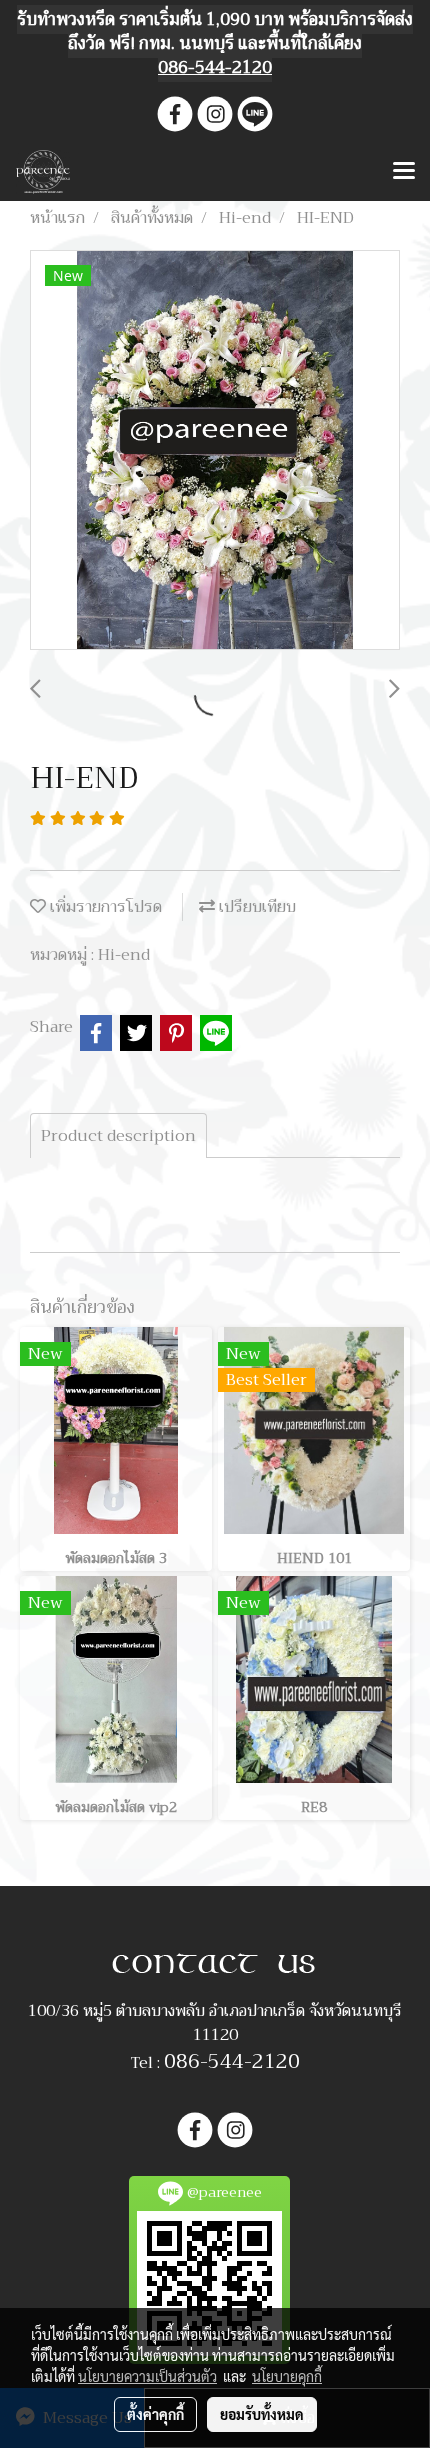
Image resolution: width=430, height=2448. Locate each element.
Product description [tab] (118, 1136)
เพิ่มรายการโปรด (104, 907)
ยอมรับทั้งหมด (262, 2414)
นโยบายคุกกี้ (287, 2376)
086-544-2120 (232, 2061)
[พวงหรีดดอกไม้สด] (215, 1963)
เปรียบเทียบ (255, 907)
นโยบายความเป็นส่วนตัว (147, 2376)
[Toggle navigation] (404, 172)
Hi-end (124, 955)
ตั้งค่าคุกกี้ (155, 2414)
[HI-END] (215, 451)
